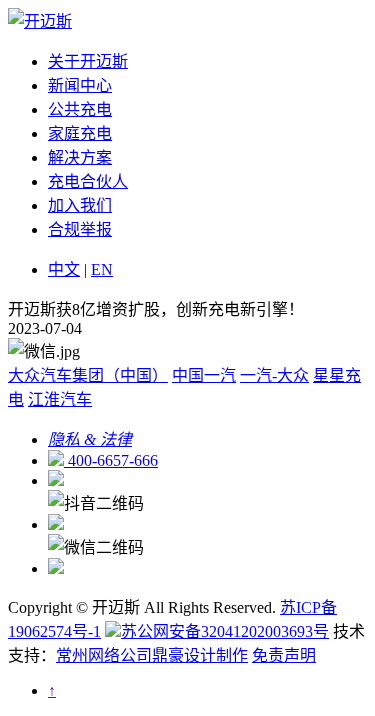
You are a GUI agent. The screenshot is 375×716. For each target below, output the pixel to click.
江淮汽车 (60, 399)
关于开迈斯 (88, 61)
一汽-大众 (274, 375)
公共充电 (80, 109)
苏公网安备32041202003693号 (225, 631)
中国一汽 (204, 375)
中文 (64, 269)
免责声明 (284, 655)
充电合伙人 (88, 181)
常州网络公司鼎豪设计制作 (152, 655)
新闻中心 (80, 85)
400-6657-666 (111, 460)
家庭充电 (80, 133)
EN (102, 269)
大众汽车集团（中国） (88, 375)
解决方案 (80, 157)
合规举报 (80, 229)
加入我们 (80, 205)
